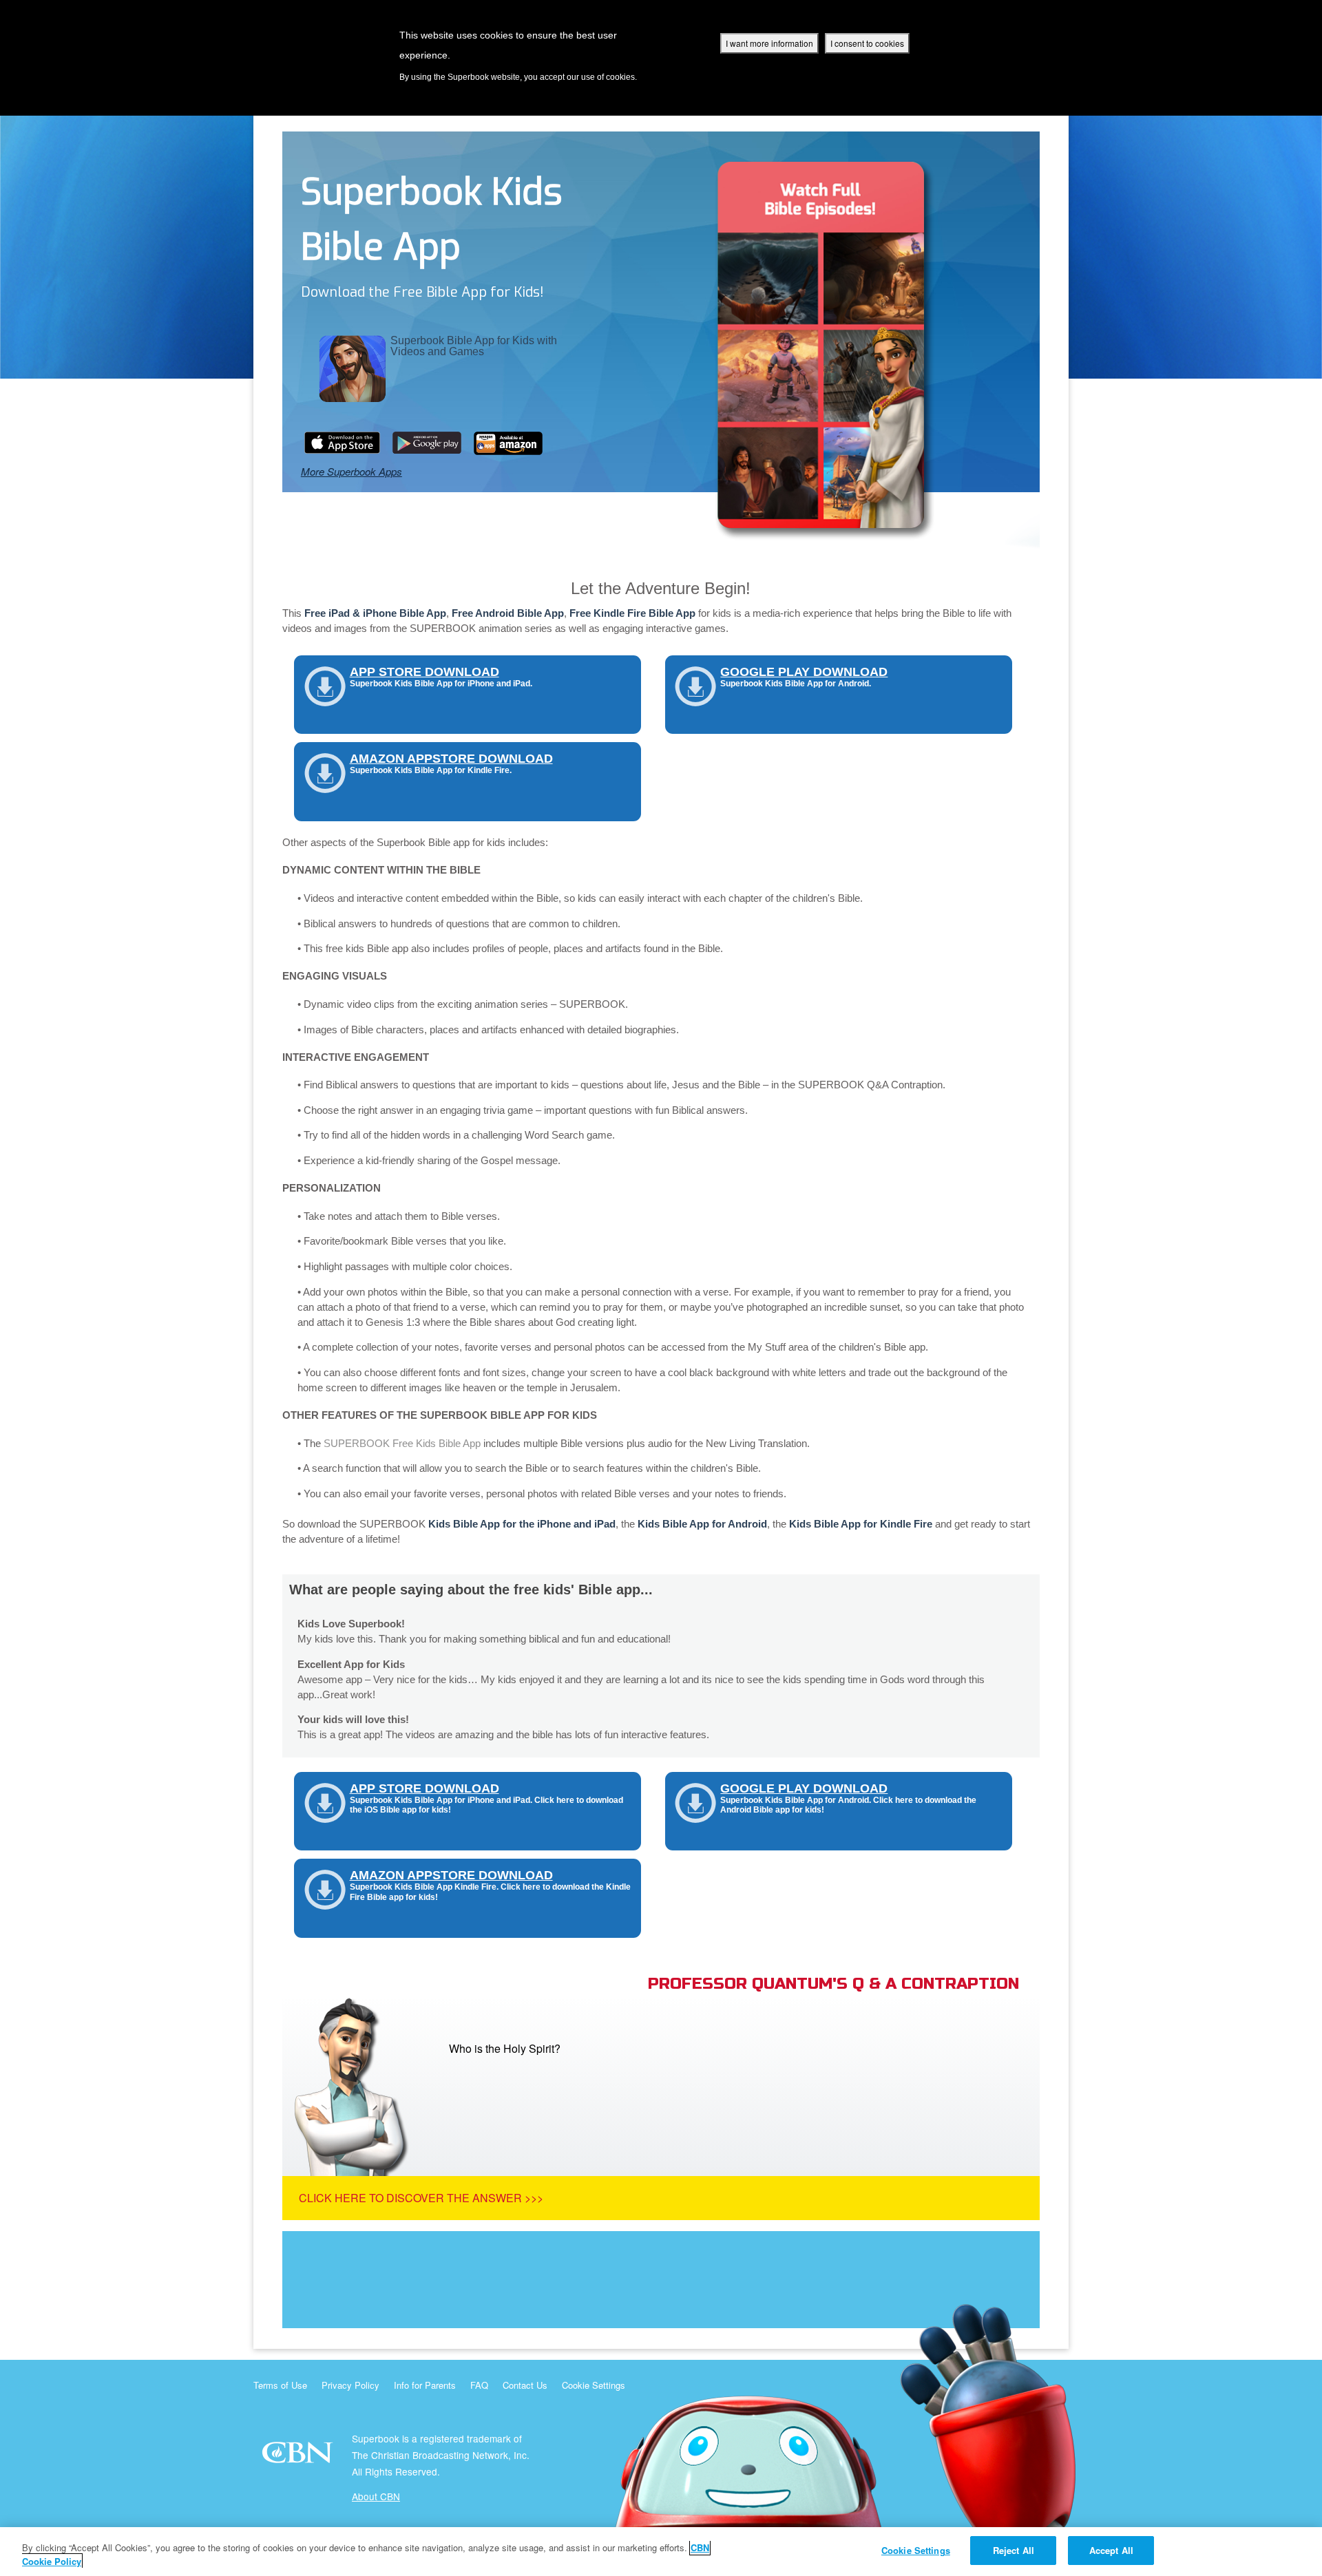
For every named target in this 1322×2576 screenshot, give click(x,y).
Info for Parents (425, 2385)
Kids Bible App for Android (702, 1524)
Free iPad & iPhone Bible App (375, 613)
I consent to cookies (867, 43)
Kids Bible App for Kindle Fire (861, 1524)
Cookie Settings (594, 2385)
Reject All (1014, 2550)
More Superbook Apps (352, 471)
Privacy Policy (350, 2385)
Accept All (1111, 2550)
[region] (661, 2552)
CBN (299, 2457)
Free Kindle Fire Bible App (632, 613)
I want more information (769, 43)
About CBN (376, 2496)
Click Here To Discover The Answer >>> (421, 2198)
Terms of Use (280, 2385)
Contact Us (525, 2385)
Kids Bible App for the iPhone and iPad (522, 1524)
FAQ (479, 2385)
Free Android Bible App (508, 613)
